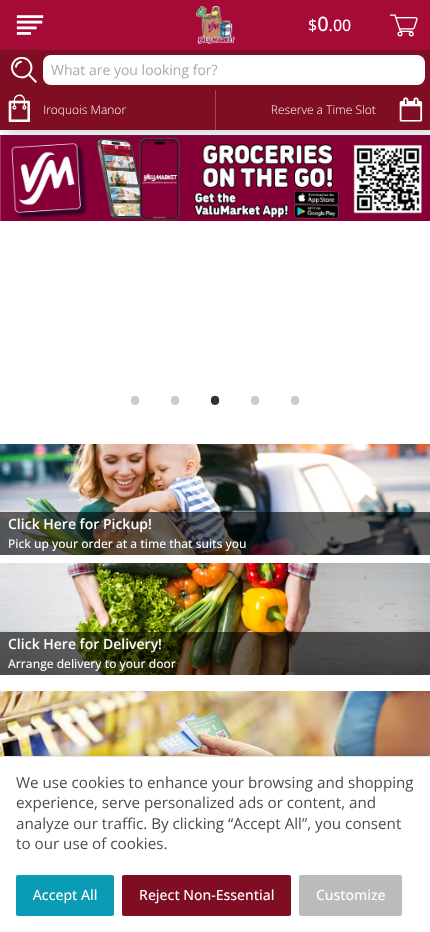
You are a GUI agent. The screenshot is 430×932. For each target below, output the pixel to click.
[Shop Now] (30, 25)
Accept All (65, 895)
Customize (351, 895)
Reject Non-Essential (206, 895)
